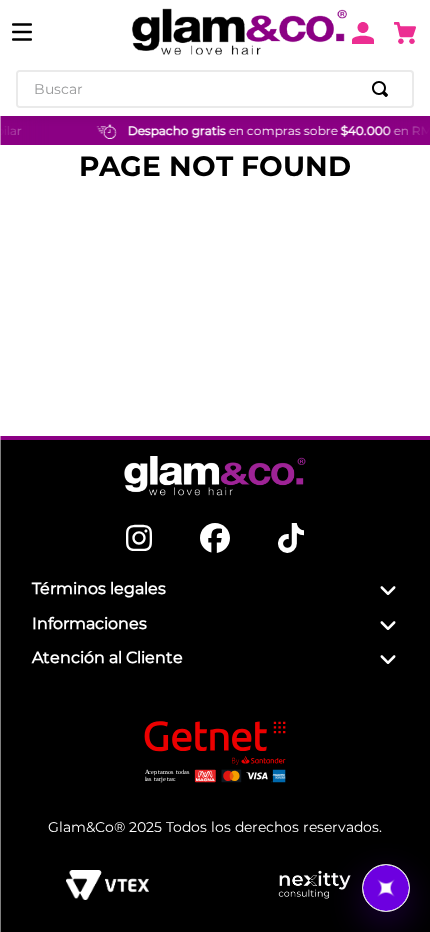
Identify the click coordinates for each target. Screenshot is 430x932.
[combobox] (215, 89)
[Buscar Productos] (384, 89)
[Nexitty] (314, 885)
